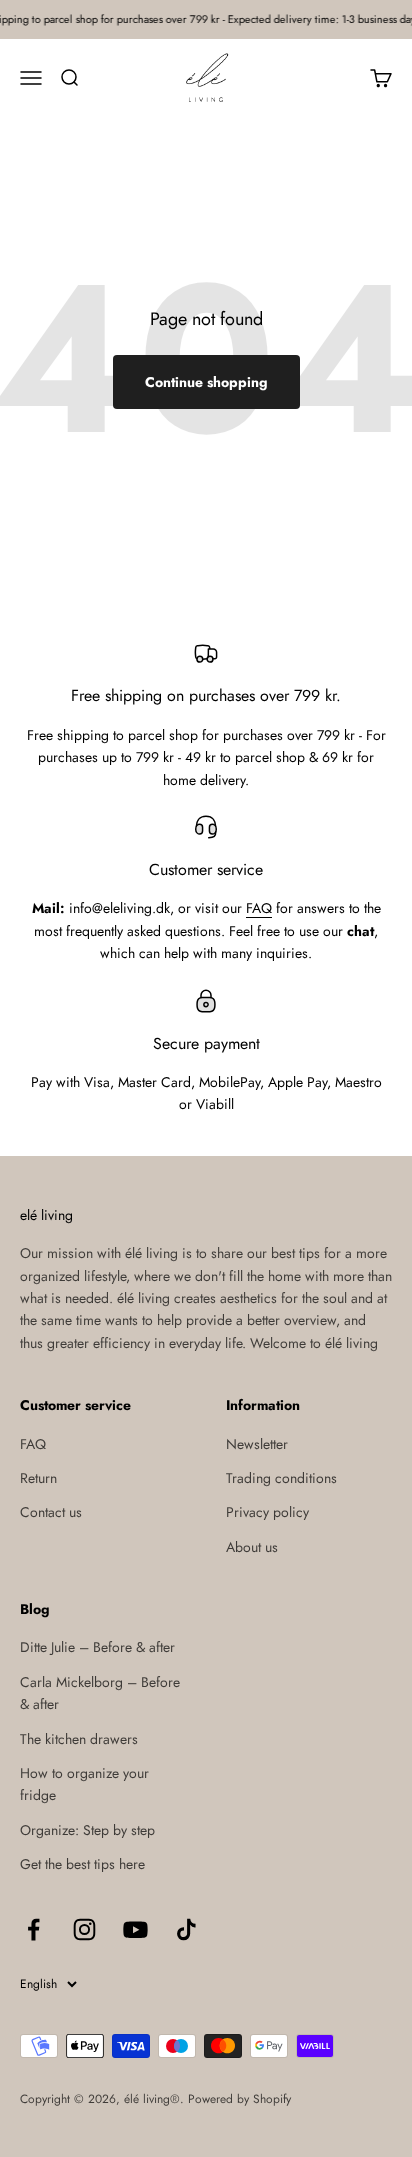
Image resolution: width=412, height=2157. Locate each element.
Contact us (51, 1512)
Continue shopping (206, 382)
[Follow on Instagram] (84, 1929)
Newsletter (257, 1444)
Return (38, 1478)
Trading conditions (281, 1478)
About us (252, 1547)
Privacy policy (267, 1512)
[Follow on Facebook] (33, 1929)
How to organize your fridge (84, 1784)
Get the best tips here (82, 1864)
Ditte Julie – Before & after (97, 1647)
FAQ (259, 908)
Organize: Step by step (87, 1830)
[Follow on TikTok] (186, 1929)
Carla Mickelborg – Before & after (100, 1693)
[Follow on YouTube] (135, 1929)
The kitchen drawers (79, 1739)
